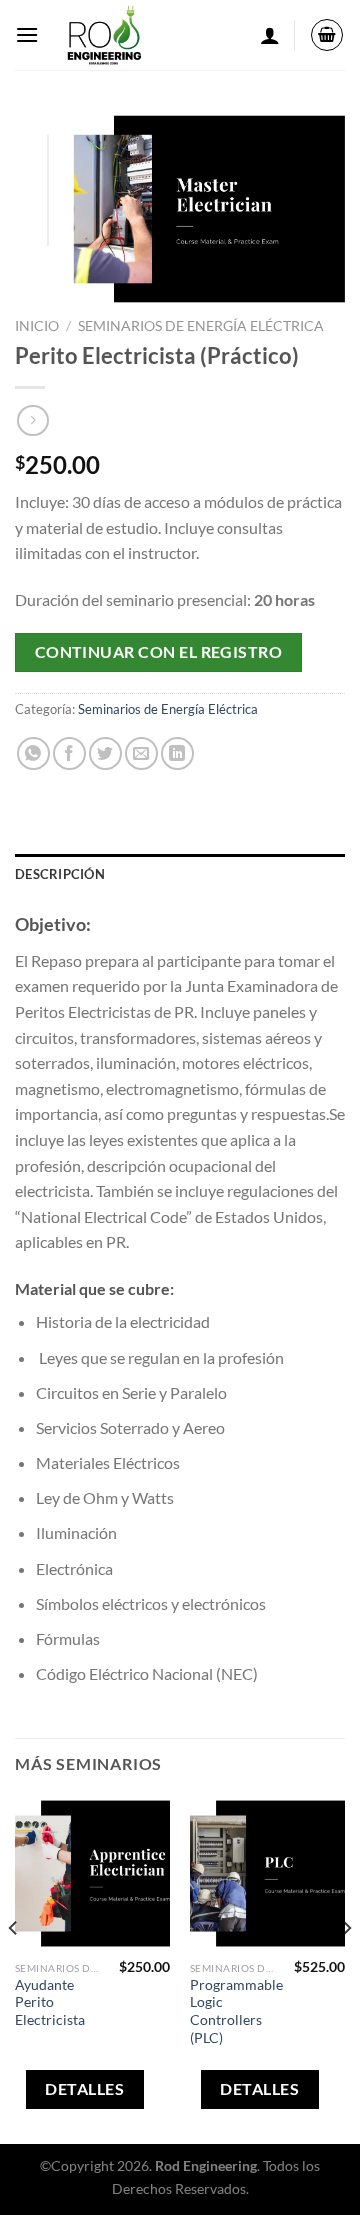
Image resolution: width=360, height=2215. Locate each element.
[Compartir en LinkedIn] (177, 753)
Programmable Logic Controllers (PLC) (236, 2011)
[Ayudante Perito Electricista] (92, 1873)
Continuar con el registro (159, 652)
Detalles (84, 2089)
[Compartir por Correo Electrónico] (141, 753)
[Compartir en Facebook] (69, 753)
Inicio (37, 326)
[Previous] (14, 1968)
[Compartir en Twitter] (105, 753)
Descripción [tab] (60, 874)
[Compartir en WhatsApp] (33, 753)
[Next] (346, 1968)
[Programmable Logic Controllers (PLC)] (267, 1873)
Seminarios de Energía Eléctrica (201, 326)
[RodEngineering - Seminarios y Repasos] (104, 35)
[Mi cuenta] (270, 35)
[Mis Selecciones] (327, 35)
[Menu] (27, 34)
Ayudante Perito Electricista (50, 2002)
